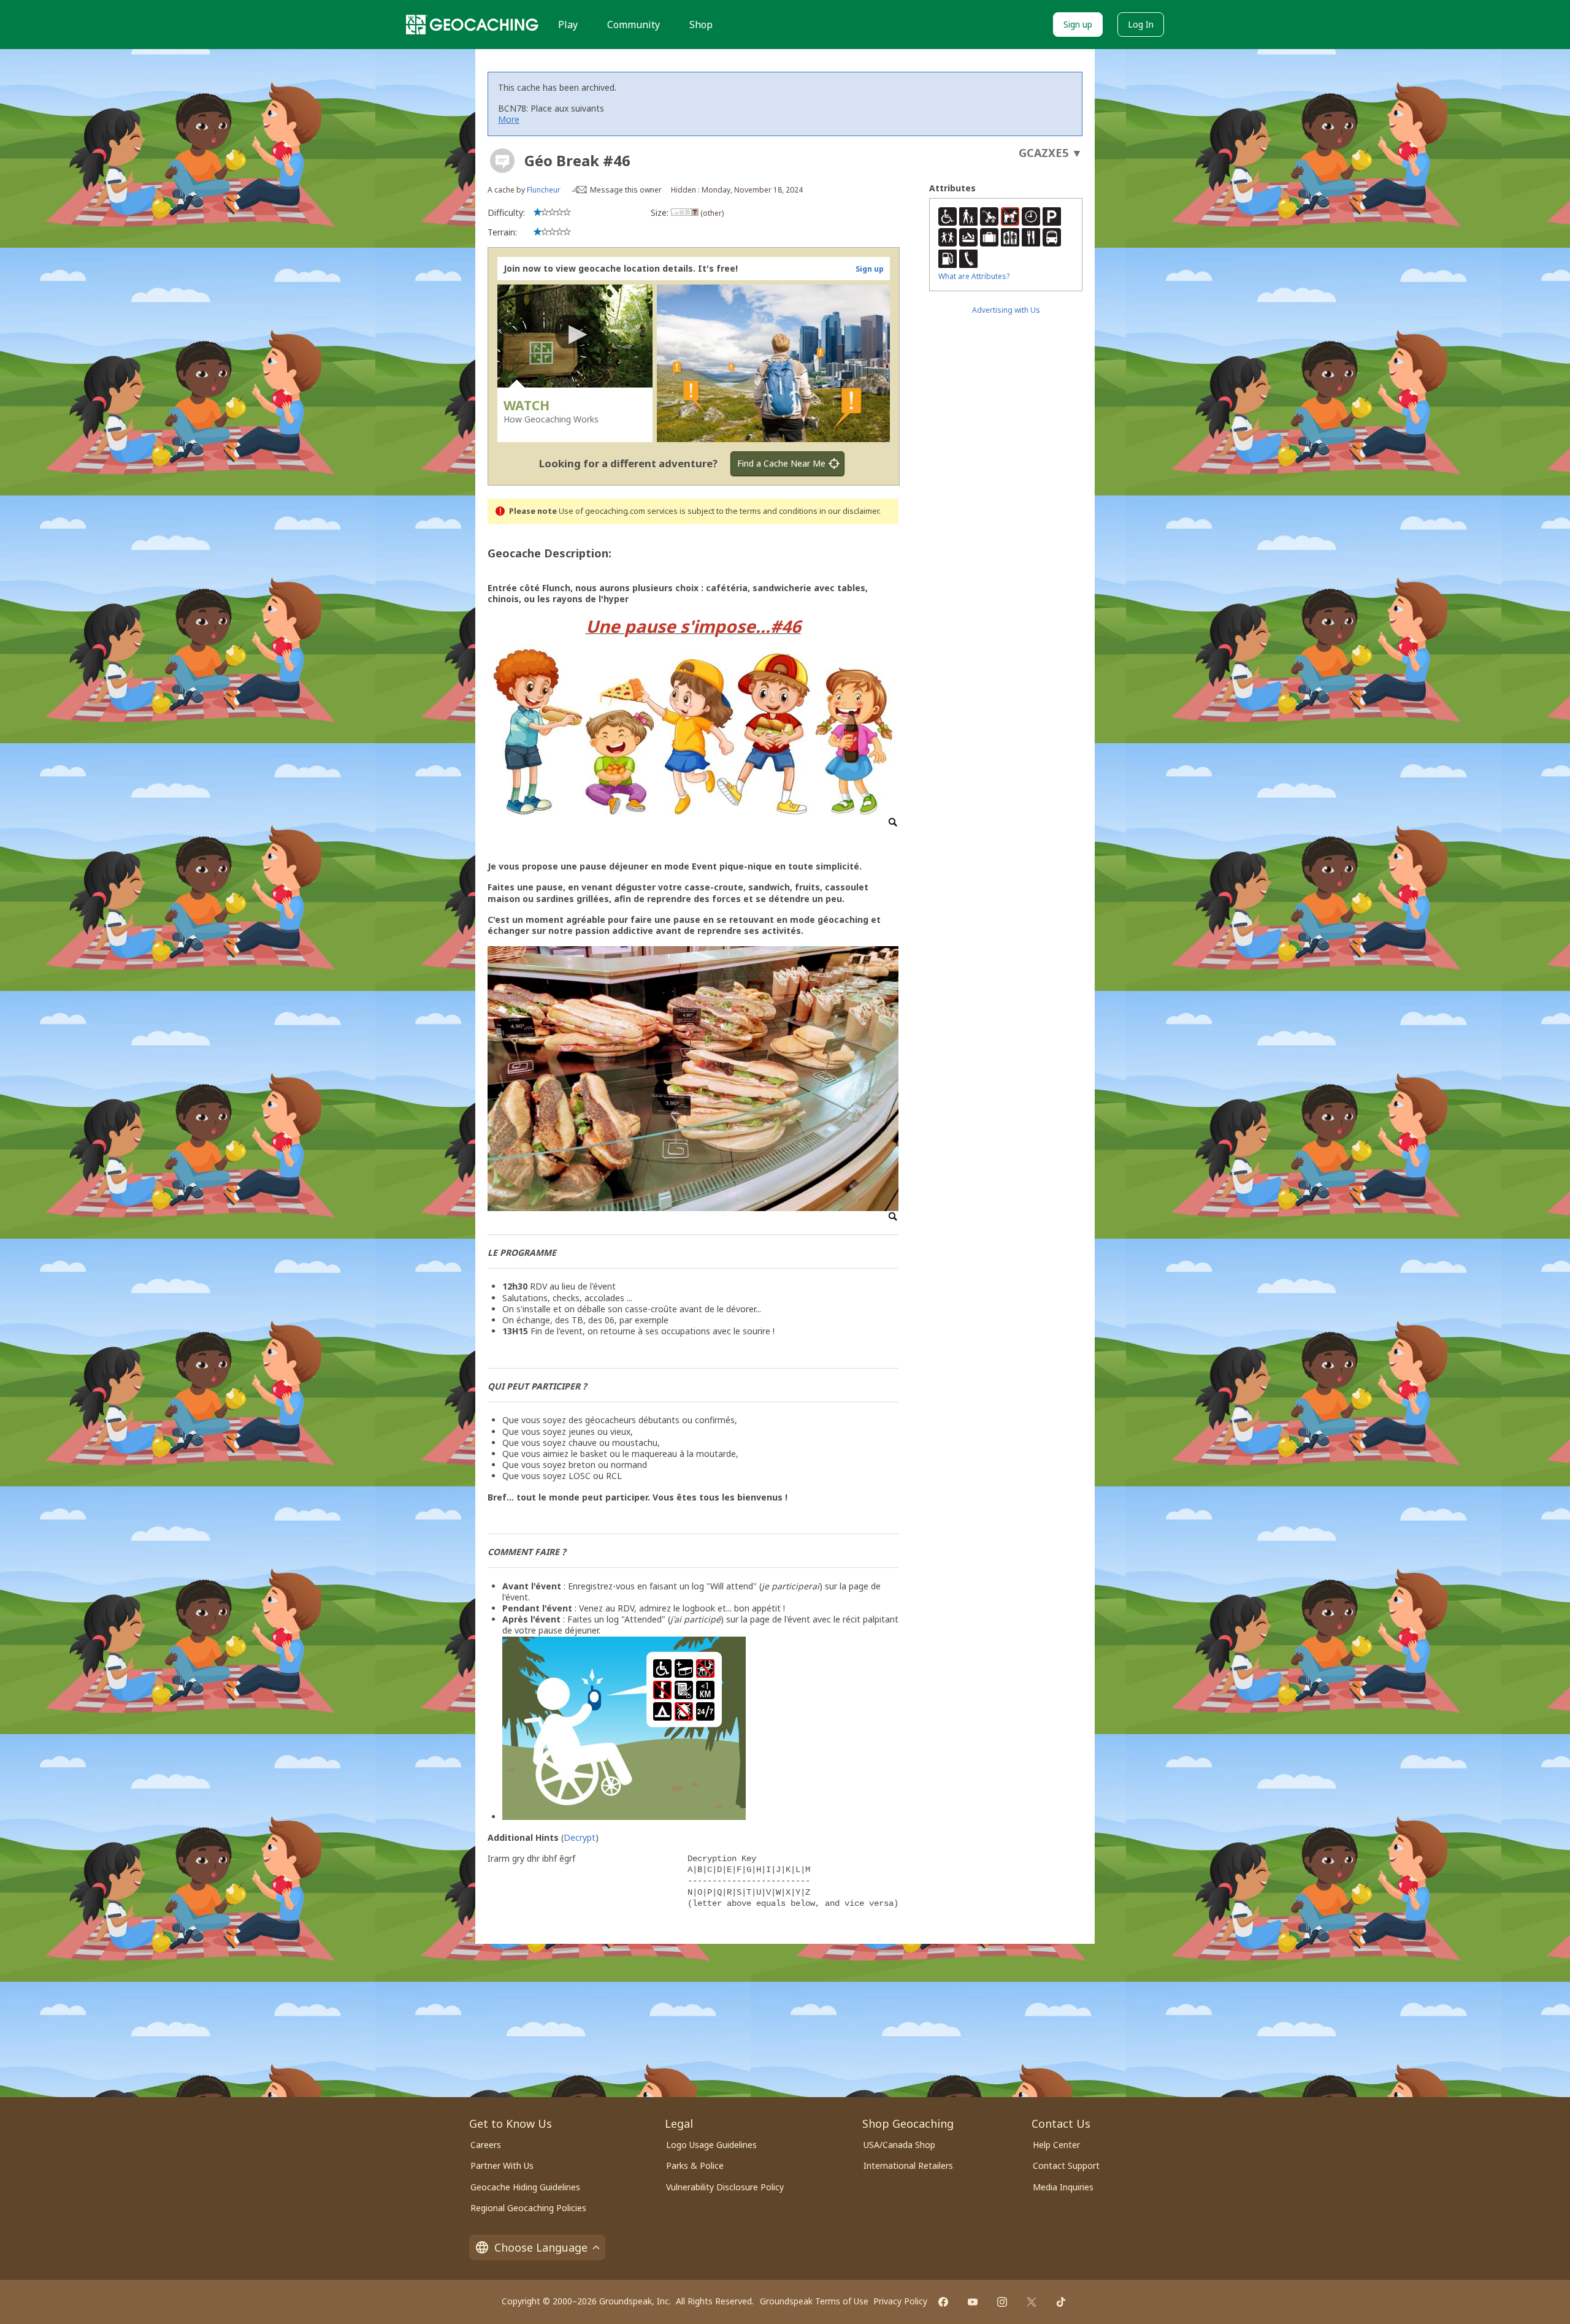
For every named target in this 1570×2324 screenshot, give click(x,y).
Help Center (1056, 2145)
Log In (1141, 24)
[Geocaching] (472, 25)
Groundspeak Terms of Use (814, 2301)
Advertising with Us (1006, 310)
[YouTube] (973, 2302)
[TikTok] (1061, 2302)
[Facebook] (943, 2302)
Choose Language (541, 2247)
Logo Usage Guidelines (711, 2145)
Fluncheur (544, 190)
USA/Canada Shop (899, 2145)
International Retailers (908, 2165)
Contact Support (1066, 2165)
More (509, 119)
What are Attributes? (974, 276)
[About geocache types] (502, 161)
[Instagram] (1002, 2302)
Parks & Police (695, 2165)
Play (568, 25)
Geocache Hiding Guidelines (525, 2187)
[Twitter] (1032, 2302)
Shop (701, 25)
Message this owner (626, 190)
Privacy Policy (900, 2301)
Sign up (1078, 24)
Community (634, 25)
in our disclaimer (849, 511)
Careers (486, 2145)
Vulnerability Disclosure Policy (725, 2187)
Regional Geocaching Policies (528, 2208)
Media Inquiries (1063, 2187)
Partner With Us (502, 2165)
